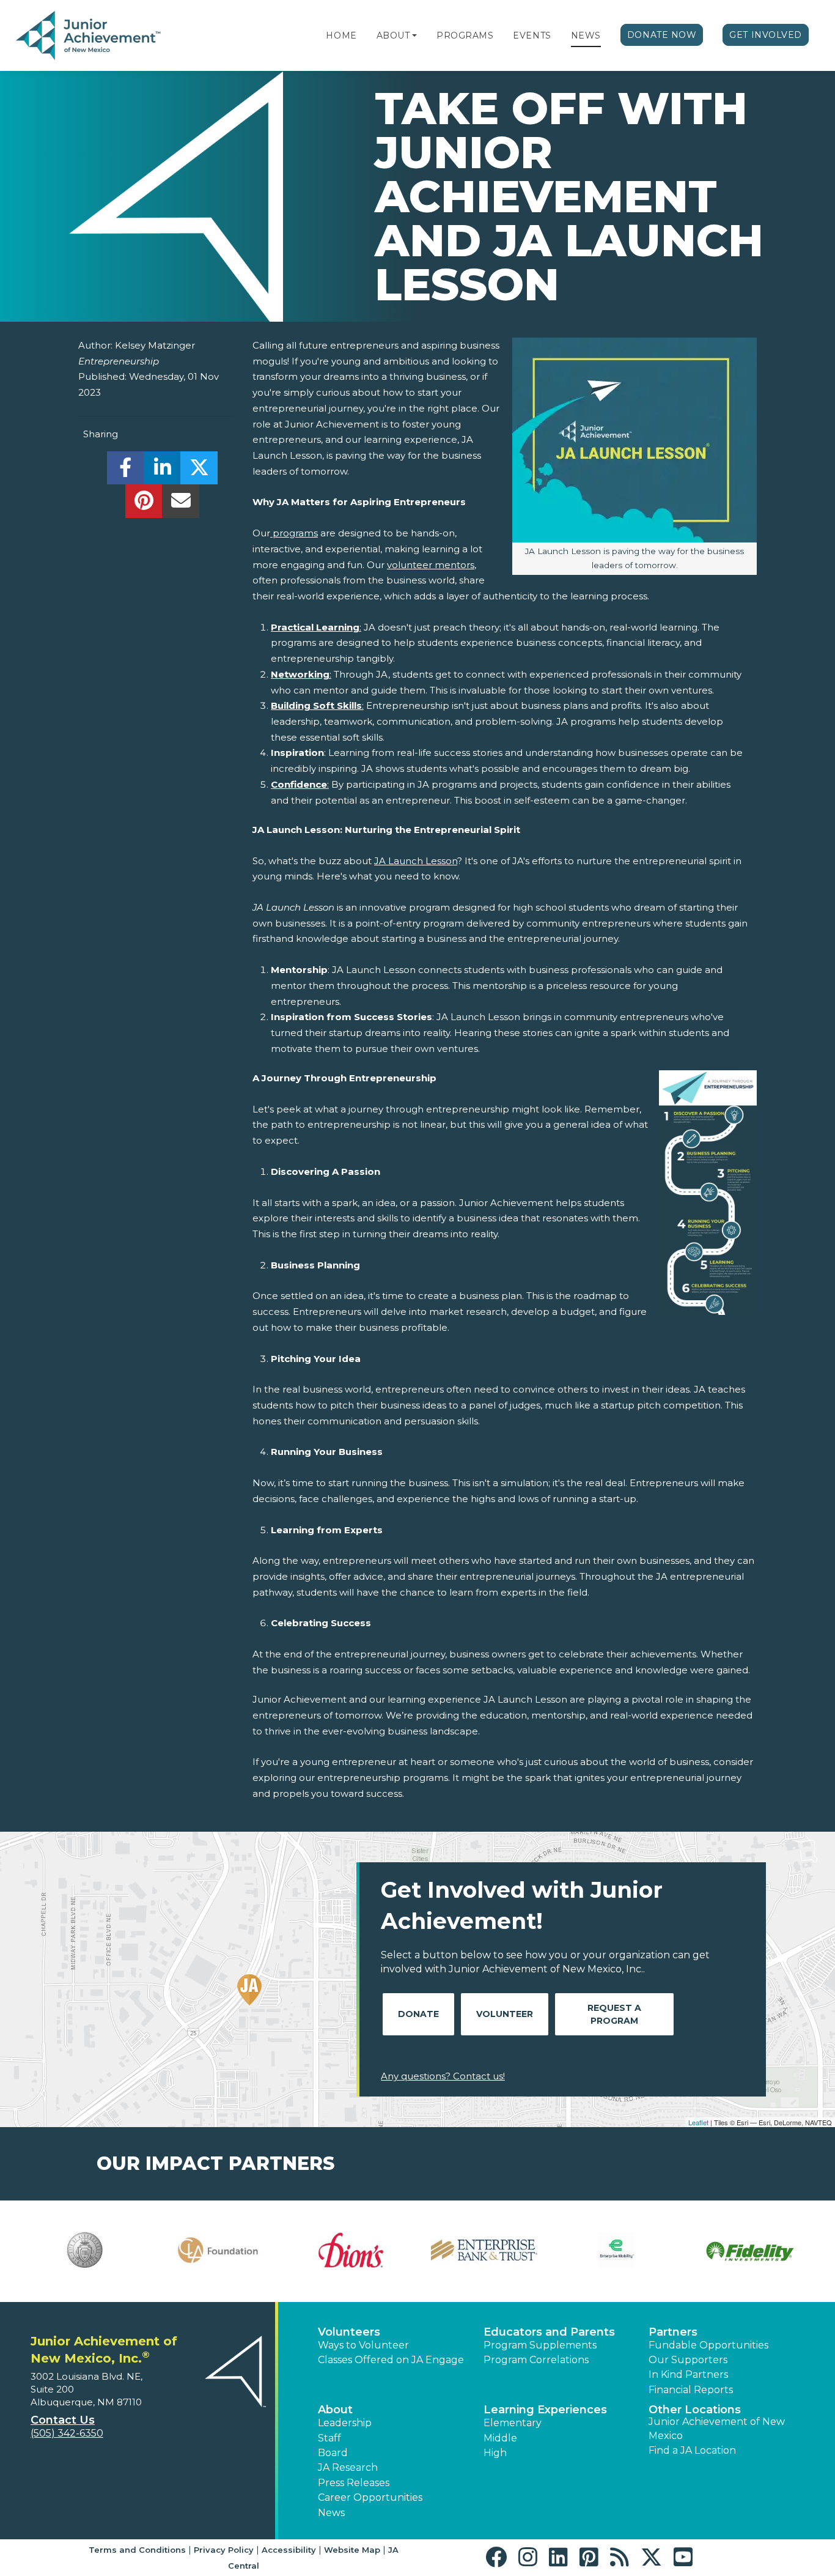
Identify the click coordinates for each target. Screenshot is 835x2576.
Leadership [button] (345, 2423)
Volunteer (505, 2014)
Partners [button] (673, 2332)
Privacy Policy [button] (224, 2550)
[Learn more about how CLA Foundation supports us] (218, 2250)
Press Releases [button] (354, 2483)
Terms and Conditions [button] (137, 2550)
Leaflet (698, 2122)
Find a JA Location (692, 2450)
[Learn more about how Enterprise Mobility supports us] (617, 2250)
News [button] (331, 2513)
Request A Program (614, 2014)
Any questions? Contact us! (443, 2076)
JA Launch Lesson (416, 861)
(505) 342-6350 (67, 2433)
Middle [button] (500, 2438)
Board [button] (333, 2453)
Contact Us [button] (63, 2420)
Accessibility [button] (289, 2550)
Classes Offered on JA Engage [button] (391, 2360)
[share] (126, 471)
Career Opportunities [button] (370, 2497)
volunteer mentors (431, 565)
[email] (181, 504)
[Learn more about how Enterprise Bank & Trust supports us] (484, 2250)
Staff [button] (329, 2438)
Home (341, 35)
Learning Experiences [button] (545, 2410)
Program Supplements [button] (540, 2345)
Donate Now (662, 35)
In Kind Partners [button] (688, 2374)
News (586, 35)
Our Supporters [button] (688, 2360)
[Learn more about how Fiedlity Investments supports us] (750, 2251)
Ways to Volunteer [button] (363, 2345)
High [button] (495, 2453)
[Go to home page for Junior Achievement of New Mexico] (90, 36)
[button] (414, 35)
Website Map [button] (352, 2550)
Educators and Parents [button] (549, 2332)
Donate (418, 2014)
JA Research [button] (348, 2467)
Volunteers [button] (349, 2332)
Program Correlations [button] (536, 2360)
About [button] (335, 2410)
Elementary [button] (513, 2423)
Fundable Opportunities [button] (708, 2345)
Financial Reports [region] (691, 2390)
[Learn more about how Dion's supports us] (351, 2250)
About (393, 35)
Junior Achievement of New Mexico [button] (717, 2428)
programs (294, 533)
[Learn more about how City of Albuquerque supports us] (85, 2250)
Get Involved (766, 35)
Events (532, 35)
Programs (465, 35)
